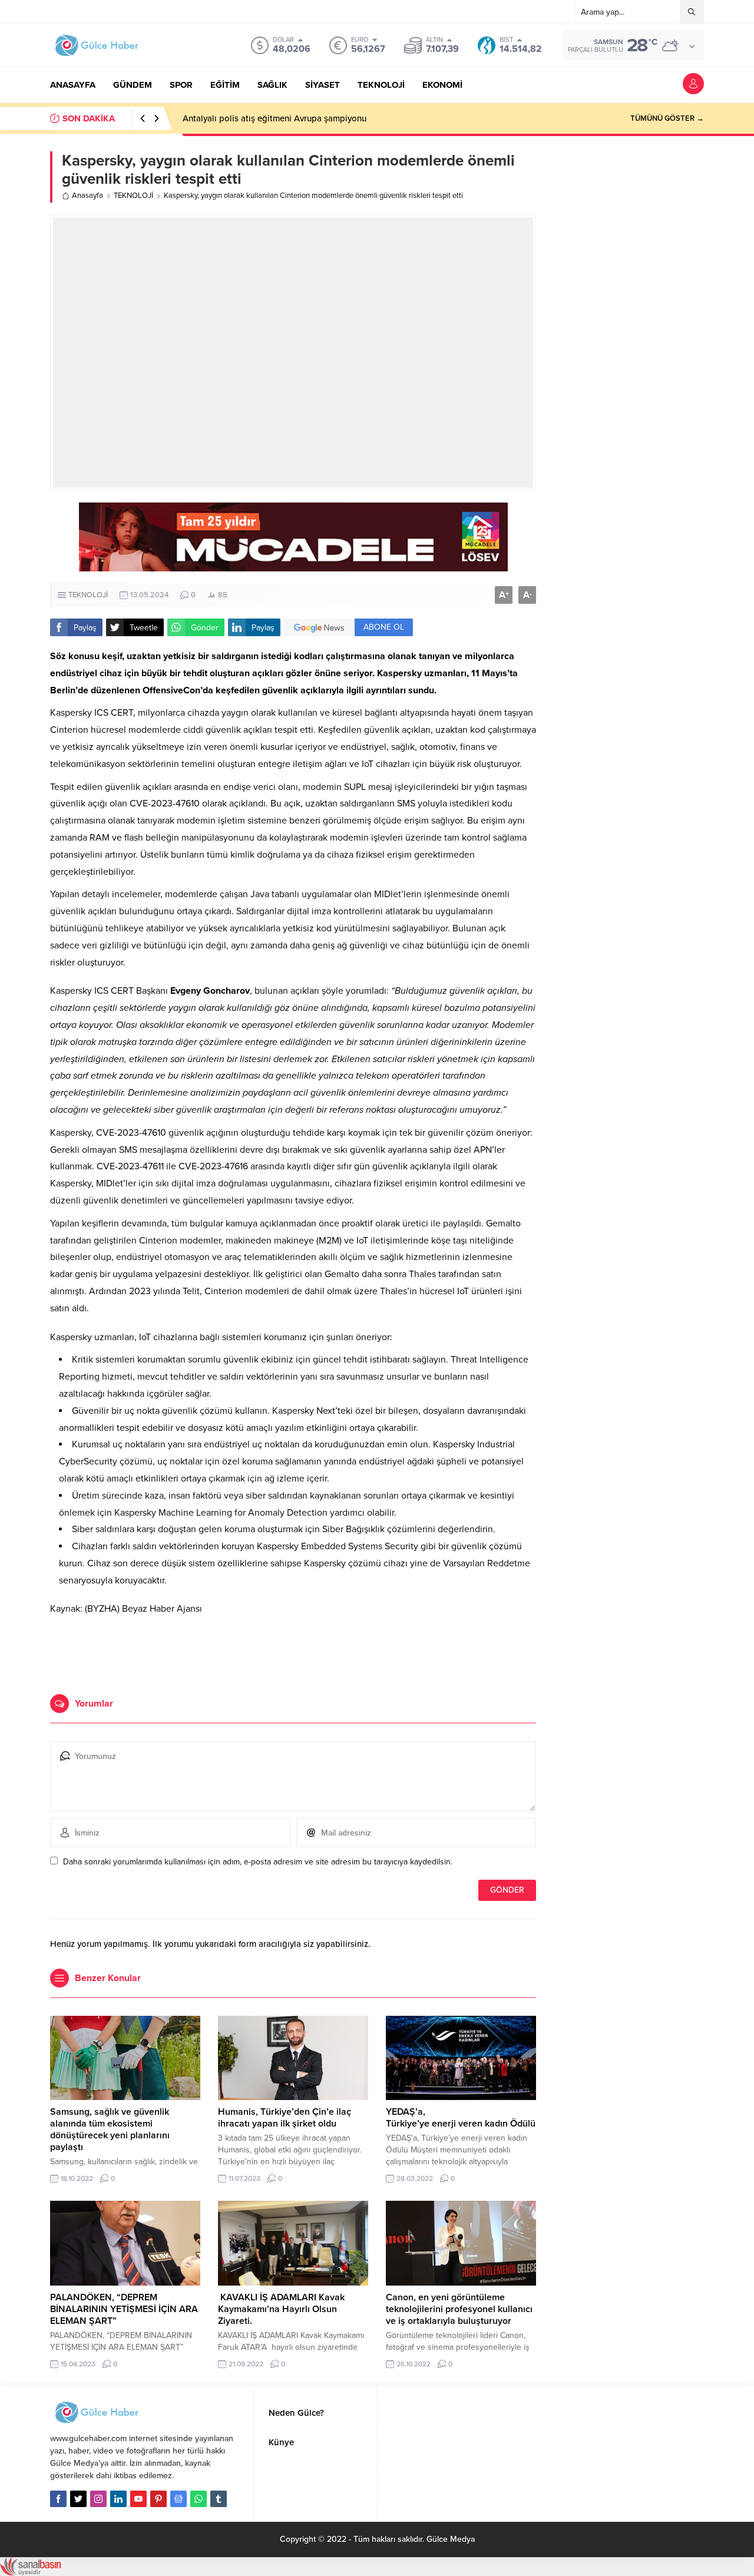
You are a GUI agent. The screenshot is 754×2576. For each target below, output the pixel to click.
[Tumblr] (219, 2499)
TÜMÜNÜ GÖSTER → (667, 118)
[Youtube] (138, 2499)
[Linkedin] (118, 2499)
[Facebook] (58, 2499)
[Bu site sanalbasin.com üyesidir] (31, 2570)
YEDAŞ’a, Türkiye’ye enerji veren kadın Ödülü (461, 2118)
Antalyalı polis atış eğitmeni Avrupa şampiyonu (275, 118)
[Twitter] (78, 2499)
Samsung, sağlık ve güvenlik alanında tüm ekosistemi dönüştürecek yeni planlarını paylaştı (110, 2129)
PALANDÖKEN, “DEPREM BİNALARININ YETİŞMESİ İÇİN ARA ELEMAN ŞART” (124, 2309)
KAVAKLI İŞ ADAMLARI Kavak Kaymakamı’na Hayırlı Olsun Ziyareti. (281, 2309)
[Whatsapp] (199, 2499)
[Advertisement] (293, 1650)
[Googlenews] (178, 2499)
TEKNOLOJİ (133, 196)
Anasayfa (87, 196)
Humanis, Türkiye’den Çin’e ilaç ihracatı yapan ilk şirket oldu (285, 2118)
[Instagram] (98, 2499)
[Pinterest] (158, 2499)
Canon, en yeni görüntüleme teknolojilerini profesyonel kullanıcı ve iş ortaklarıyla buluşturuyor (459, 2309)
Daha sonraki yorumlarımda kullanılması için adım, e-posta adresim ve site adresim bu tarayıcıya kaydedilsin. (258, 1862)
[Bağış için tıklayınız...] (293, 565)
